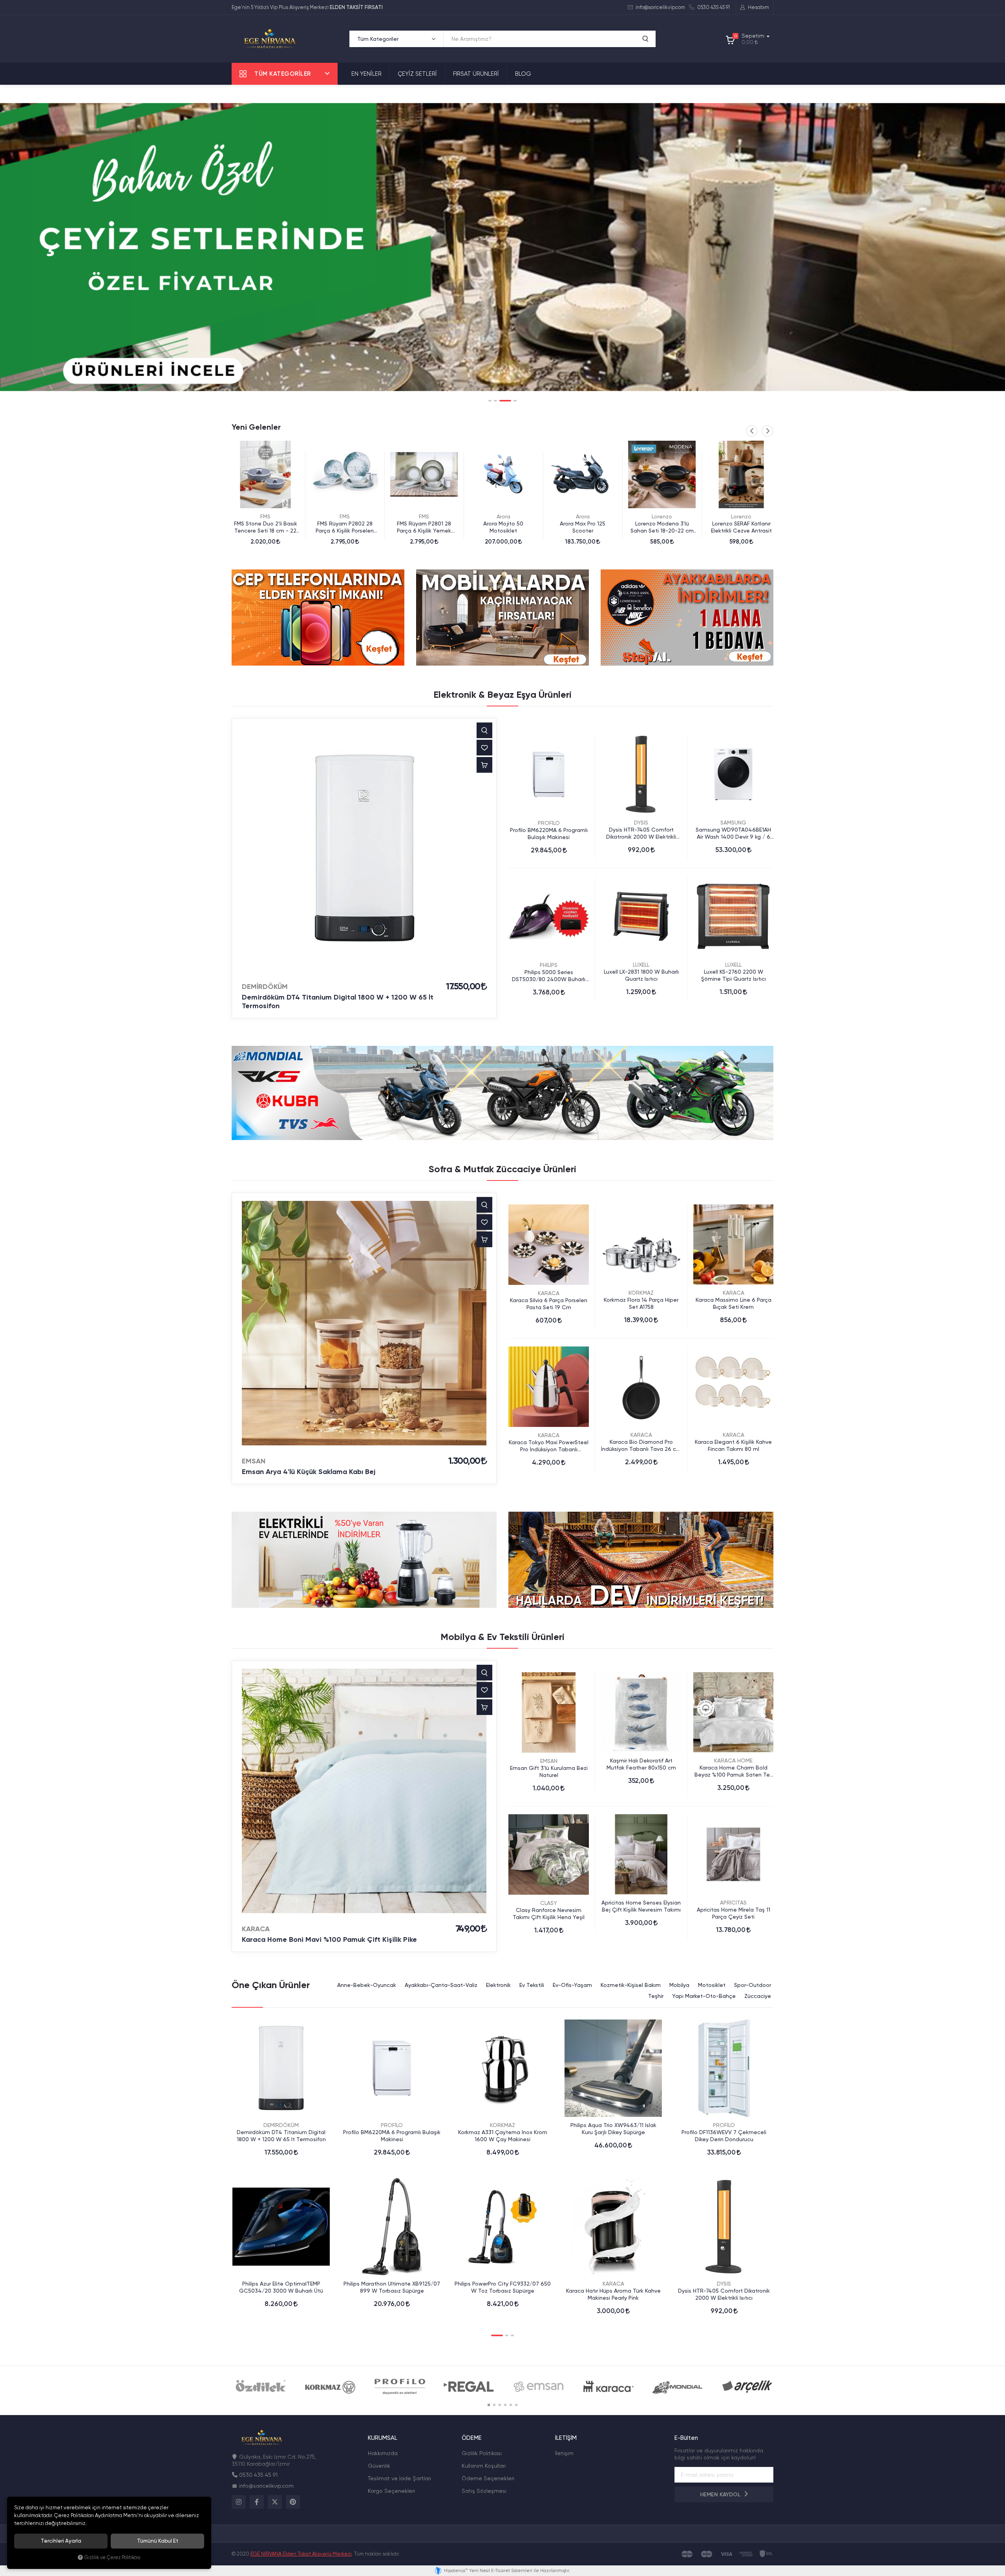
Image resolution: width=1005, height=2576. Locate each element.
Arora (345, 516)
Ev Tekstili (532, 1985)
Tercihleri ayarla (61, 2541)
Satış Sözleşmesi (484, 2491)
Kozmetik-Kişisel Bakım (631, 1985)
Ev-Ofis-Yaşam (572, 1985)
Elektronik (498, 1985)
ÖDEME (472, 2438)
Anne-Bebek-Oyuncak (367, 1985)
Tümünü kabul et (158, 2541)
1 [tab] (490, 401)
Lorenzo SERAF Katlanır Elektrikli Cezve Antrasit (583, 527)
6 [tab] (516, 2405)
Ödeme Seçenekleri (488, 2478)
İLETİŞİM (566, 2438)
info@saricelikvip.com (660, 7)
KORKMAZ (641, 1293)
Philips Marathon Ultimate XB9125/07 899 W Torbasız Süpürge (392, 2287)
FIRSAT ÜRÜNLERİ (476, 74)
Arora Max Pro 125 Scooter (424, 527)
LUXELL (641, 965)
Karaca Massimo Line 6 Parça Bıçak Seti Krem (734, 1303)
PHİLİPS (549, 965)
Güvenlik (379, 2466)
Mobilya (679, 1985)
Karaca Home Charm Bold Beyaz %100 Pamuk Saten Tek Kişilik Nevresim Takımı (734, 1771)
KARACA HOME (733, 1761)
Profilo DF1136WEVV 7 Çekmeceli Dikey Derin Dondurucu (724, 2136)
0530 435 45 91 (713, 7)
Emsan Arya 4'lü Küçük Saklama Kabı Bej (309, 1472)
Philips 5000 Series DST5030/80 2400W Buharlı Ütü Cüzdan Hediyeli (549, 976)
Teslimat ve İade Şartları (399, 2478)
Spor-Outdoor (753, 1985)
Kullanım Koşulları (484, 2466)
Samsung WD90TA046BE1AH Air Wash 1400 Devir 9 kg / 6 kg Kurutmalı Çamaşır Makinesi (733, 833)
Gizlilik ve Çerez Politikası (112, 2557)
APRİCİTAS (733, 1903)
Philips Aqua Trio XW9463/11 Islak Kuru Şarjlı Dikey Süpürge (613, 2129)
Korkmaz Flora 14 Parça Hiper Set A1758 (641, 1303)
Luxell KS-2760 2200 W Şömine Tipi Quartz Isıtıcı (734, 975)
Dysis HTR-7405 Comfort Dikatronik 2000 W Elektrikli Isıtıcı (641, 833)
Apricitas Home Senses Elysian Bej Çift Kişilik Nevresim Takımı (641, 1906)
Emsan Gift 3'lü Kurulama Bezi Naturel (549, 1771)
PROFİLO (549, 823)
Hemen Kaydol (721, 2495)
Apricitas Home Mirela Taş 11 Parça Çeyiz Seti (734, 1913)
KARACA (549, 1293)
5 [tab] (511, 2405)
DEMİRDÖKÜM (265, 987)
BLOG (523, 74)
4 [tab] (511, 401)
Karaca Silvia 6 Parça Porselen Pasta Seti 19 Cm (549, 1304)
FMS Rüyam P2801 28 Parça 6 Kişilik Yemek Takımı (265, 527)
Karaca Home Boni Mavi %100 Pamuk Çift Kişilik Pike (329, 1939)
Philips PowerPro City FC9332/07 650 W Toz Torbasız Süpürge (503, 2287)
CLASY (549, 1903)
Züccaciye (758, 1996)
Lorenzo (503, 516)
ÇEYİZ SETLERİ (417, 74)
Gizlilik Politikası (482, 2453)
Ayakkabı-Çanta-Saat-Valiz (441, 1985)
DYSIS (641, 823)
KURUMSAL (383, 2438)
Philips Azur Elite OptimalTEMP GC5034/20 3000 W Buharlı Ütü (281, 2287)
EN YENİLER (366, 74)
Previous (752, 431)
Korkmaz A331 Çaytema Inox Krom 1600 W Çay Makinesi (503, 2136)
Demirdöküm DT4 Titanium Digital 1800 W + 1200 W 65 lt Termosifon (338, 1002)
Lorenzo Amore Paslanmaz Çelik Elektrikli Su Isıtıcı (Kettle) (741, 527)
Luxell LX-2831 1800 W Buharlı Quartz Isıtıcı (641, 975)
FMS (265, 516)
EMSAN (254, 1461)
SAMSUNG (733, 823)
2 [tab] (495, 401)
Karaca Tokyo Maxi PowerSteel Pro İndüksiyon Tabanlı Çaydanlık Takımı (549, 1446)
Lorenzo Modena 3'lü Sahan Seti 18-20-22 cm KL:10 (503, 527)
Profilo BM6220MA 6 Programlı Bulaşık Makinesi (549, 834)
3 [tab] (501, 401)
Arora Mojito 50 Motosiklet (345, 527)
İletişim (564, 2453)
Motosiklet (712, 1985)
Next (767, 431)
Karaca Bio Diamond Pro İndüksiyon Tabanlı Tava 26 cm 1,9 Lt (641, 1446)
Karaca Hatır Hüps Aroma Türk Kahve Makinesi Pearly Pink (613, 2294)
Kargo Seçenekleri (391, 2491)
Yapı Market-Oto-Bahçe (704, 1996)
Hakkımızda (383, 2453)
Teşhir (656, 1996)
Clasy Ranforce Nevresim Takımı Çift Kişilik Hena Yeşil (549, 1914)
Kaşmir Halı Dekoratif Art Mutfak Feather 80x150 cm (641, 1764)
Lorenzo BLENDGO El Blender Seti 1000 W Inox (662, 527)
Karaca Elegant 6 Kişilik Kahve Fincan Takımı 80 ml (733, 1445)
